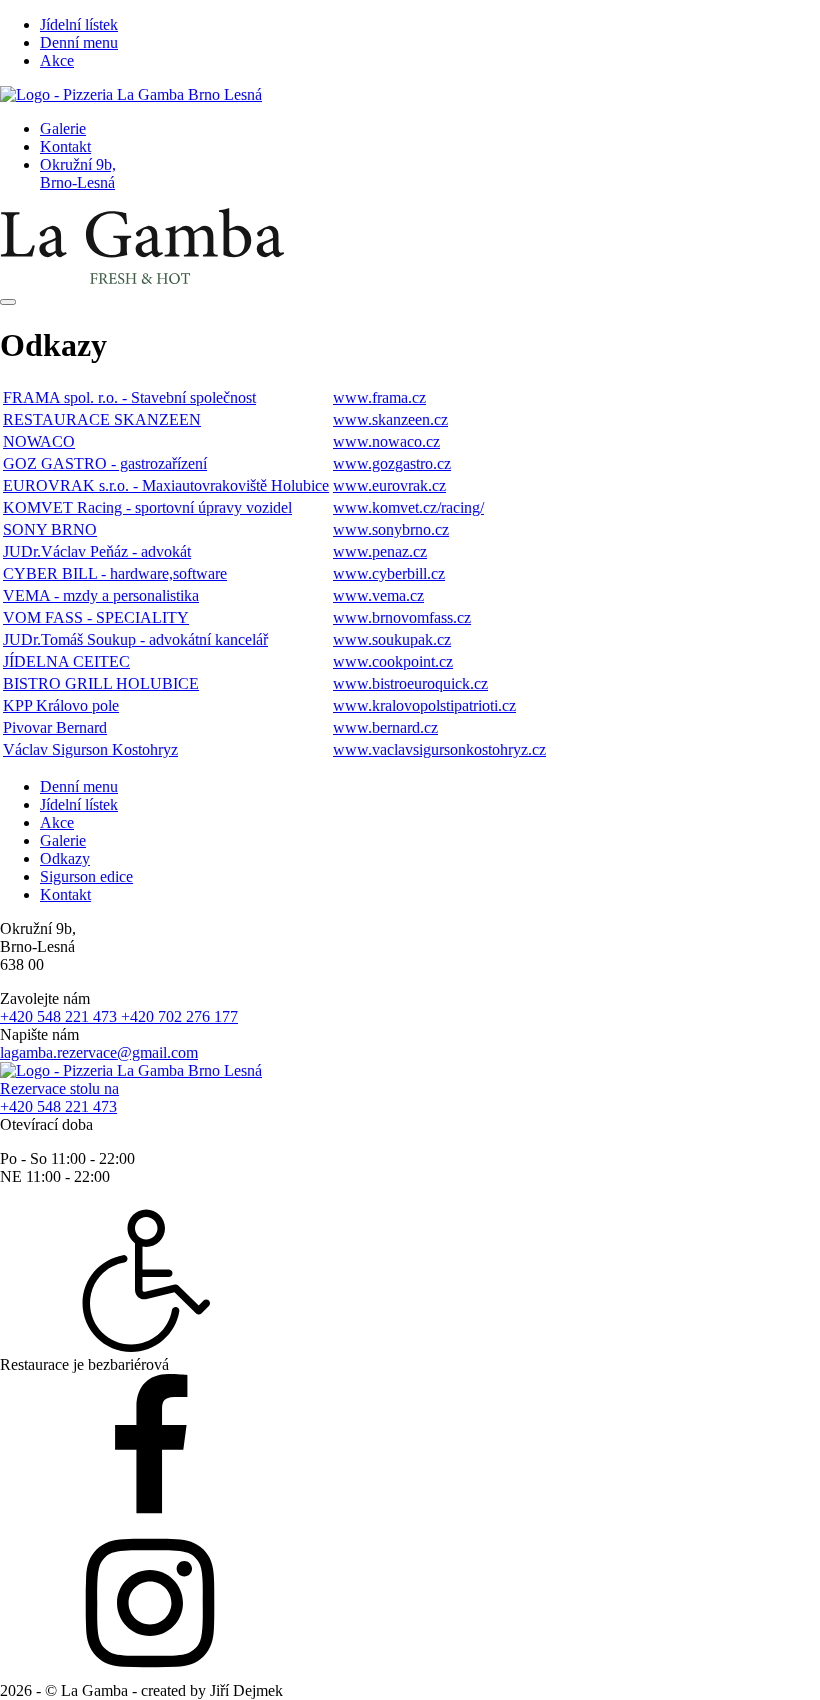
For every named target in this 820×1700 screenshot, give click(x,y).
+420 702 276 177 (179, 1016)
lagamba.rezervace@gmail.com (99, 1052)
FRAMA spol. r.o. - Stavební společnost (129, 397)
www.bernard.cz (385, 727)
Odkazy (65, 858)
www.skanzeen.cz (390, 419)
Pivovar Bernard (55, 727)
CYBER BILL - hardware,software (115, 573)
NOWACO (39, 441)
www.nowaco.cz (386, 441)
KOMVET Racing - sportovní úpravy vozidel (147, 507)
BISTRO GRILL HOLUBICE (101, 683)
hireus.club (321, 1690)
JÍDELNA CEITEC (66, 661)
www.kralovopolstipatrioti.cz (424, 705)
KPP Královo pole (61, 705)
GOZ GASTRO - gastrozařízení (105, 463)
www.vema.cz (378, 595)
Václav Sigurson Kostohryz (90, 749)
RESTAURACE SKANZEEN (102, 419)
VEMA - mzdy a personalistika (101, 595)
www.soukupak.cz (392, 639)
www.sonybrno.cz (391, 529)
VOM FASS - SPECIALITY (96, 617)
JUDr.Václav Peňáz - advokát (97, 551)
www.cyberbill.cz (389, 573)
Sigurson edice (86, 876)
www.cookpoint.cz (393, 661)
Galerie (63, 128)
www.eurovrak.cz (389, 485)
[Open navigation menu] (8, 302)
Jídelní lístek (79, 24)
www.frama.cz (379, 397)
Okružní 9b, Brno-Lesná (78, 173)
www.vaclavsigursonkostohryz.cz (439, 749)
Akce (57, 60)
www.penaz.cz (380, 551)
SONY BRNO (50, 529)
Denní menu (79, 42)
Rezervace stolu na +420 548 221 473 (59, 1097)
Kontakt (65, 146)
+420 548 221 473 (60, 1016)
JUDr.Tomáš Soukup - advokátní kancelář (135, 639)
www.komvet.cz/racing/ (408, 507)
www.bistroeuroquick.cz (410, 683)
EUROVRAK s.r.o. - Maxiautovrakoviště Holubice (166, 485)
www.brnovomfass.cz (402, 617)
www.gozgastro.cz (392, 463)
